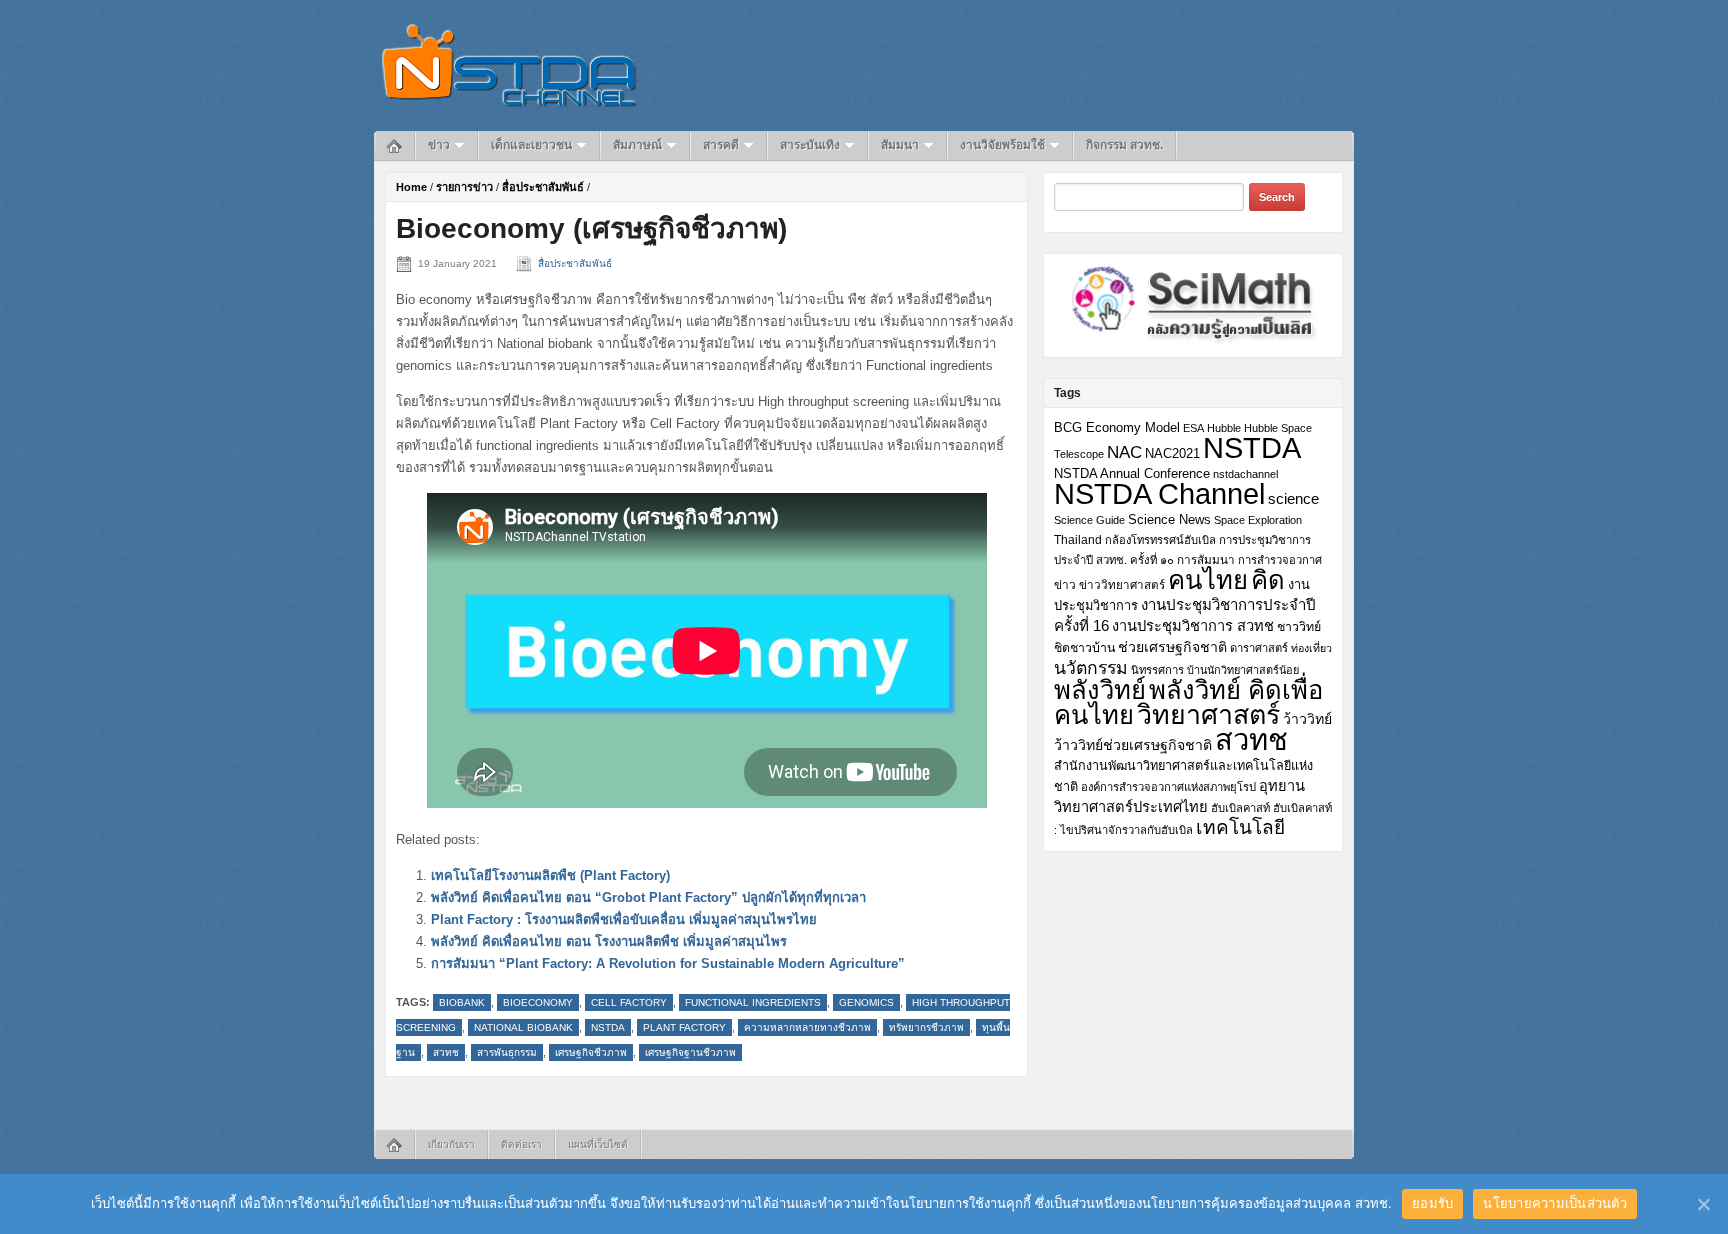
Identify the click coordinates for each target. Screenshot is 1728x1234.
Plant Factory (684, 1027)
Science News (1169, 519)
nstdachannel (1245, 474)
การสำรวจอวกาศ (1280, 560)
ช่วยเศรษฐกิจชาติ (1172, 647)
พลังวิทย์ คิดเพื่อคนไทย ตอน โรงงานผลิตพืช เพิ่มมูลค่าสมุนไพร (609, 941)
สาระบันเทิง (810, 145)
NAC (1124, 452)
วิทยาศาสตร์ (1208, 715)
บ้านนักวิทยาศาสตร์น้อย (1243, 670)
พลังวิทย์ (1100, 690)
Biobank (462, 1002)
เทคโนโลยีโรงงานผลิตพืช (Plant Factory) (550, 875)
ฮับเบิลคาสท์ (1240, 808)
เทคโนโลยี (1240, 827)
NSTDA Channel (1159, 494)
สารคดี (721, 145)
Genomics (866, 1002)
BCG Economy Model (1117, 427)
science (1293, 498)
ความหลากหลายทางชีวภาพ (807, 1027)
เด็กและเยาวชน (531, 145)
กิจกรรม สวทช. (1124, 145)
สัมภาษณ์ (637, 145)
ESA (1193, 428)
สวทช (446, 1052)
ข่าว (439, 145)
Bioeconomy (538, 1002)
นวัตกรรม (1091, 668)
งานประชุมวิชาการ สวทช (1193, 626)
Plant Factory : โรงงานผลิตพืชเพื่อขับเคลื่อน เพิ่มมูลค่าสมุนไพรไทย (624, 919)
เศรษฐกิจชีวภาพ (591, 1052)
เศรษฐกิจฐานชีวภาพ (690, 1052)
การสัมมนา (1206, 559)
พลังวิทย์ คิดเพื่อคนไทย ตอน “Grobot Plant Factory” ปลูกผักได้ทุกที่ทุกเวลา (648, 897)
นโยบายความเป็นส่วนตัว (1555, 1203)
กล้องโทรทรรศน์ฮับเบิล (1160, 540)
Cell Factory (629, 1002)
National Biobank (523, 1027)
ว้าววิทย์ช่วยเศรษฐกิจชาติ (1133, 745)
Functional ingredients (753, 1002)
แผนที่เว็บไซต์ (598, 1144)
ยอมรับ (1432, 1203)
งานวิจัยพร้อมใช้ (1002, 145)
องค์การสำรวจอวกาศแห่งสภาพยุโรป (1168, 787)
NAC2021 (1172, 453)
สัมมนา (900, 145)
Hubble (1224, 428)
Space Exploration (1258, 520)
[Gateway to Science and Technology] (509, 64)
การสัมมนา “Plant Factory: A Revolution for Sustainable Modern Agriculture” (668, 963)
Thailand (1078, 540)
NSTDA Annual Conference (1132, 474)
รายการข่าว (464, 187)
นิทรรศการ (1157, 670)
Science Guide (1089, 520)
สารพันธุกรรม (507, 1052)
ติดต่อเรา (521, 1144)
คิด (1268, 580)
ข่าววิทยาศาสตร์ (1122, 584)
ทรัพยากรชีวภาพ (926, 1027)
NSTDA (608, 1027)
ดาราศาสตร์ (1259, 648)
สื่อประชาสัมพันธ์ (543, 187)
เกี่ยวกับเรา (451, 1144)
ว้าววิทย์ (1307, 719)
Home (411, 187)
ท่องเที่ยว (1311, 648)
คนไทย (1208, 580)
